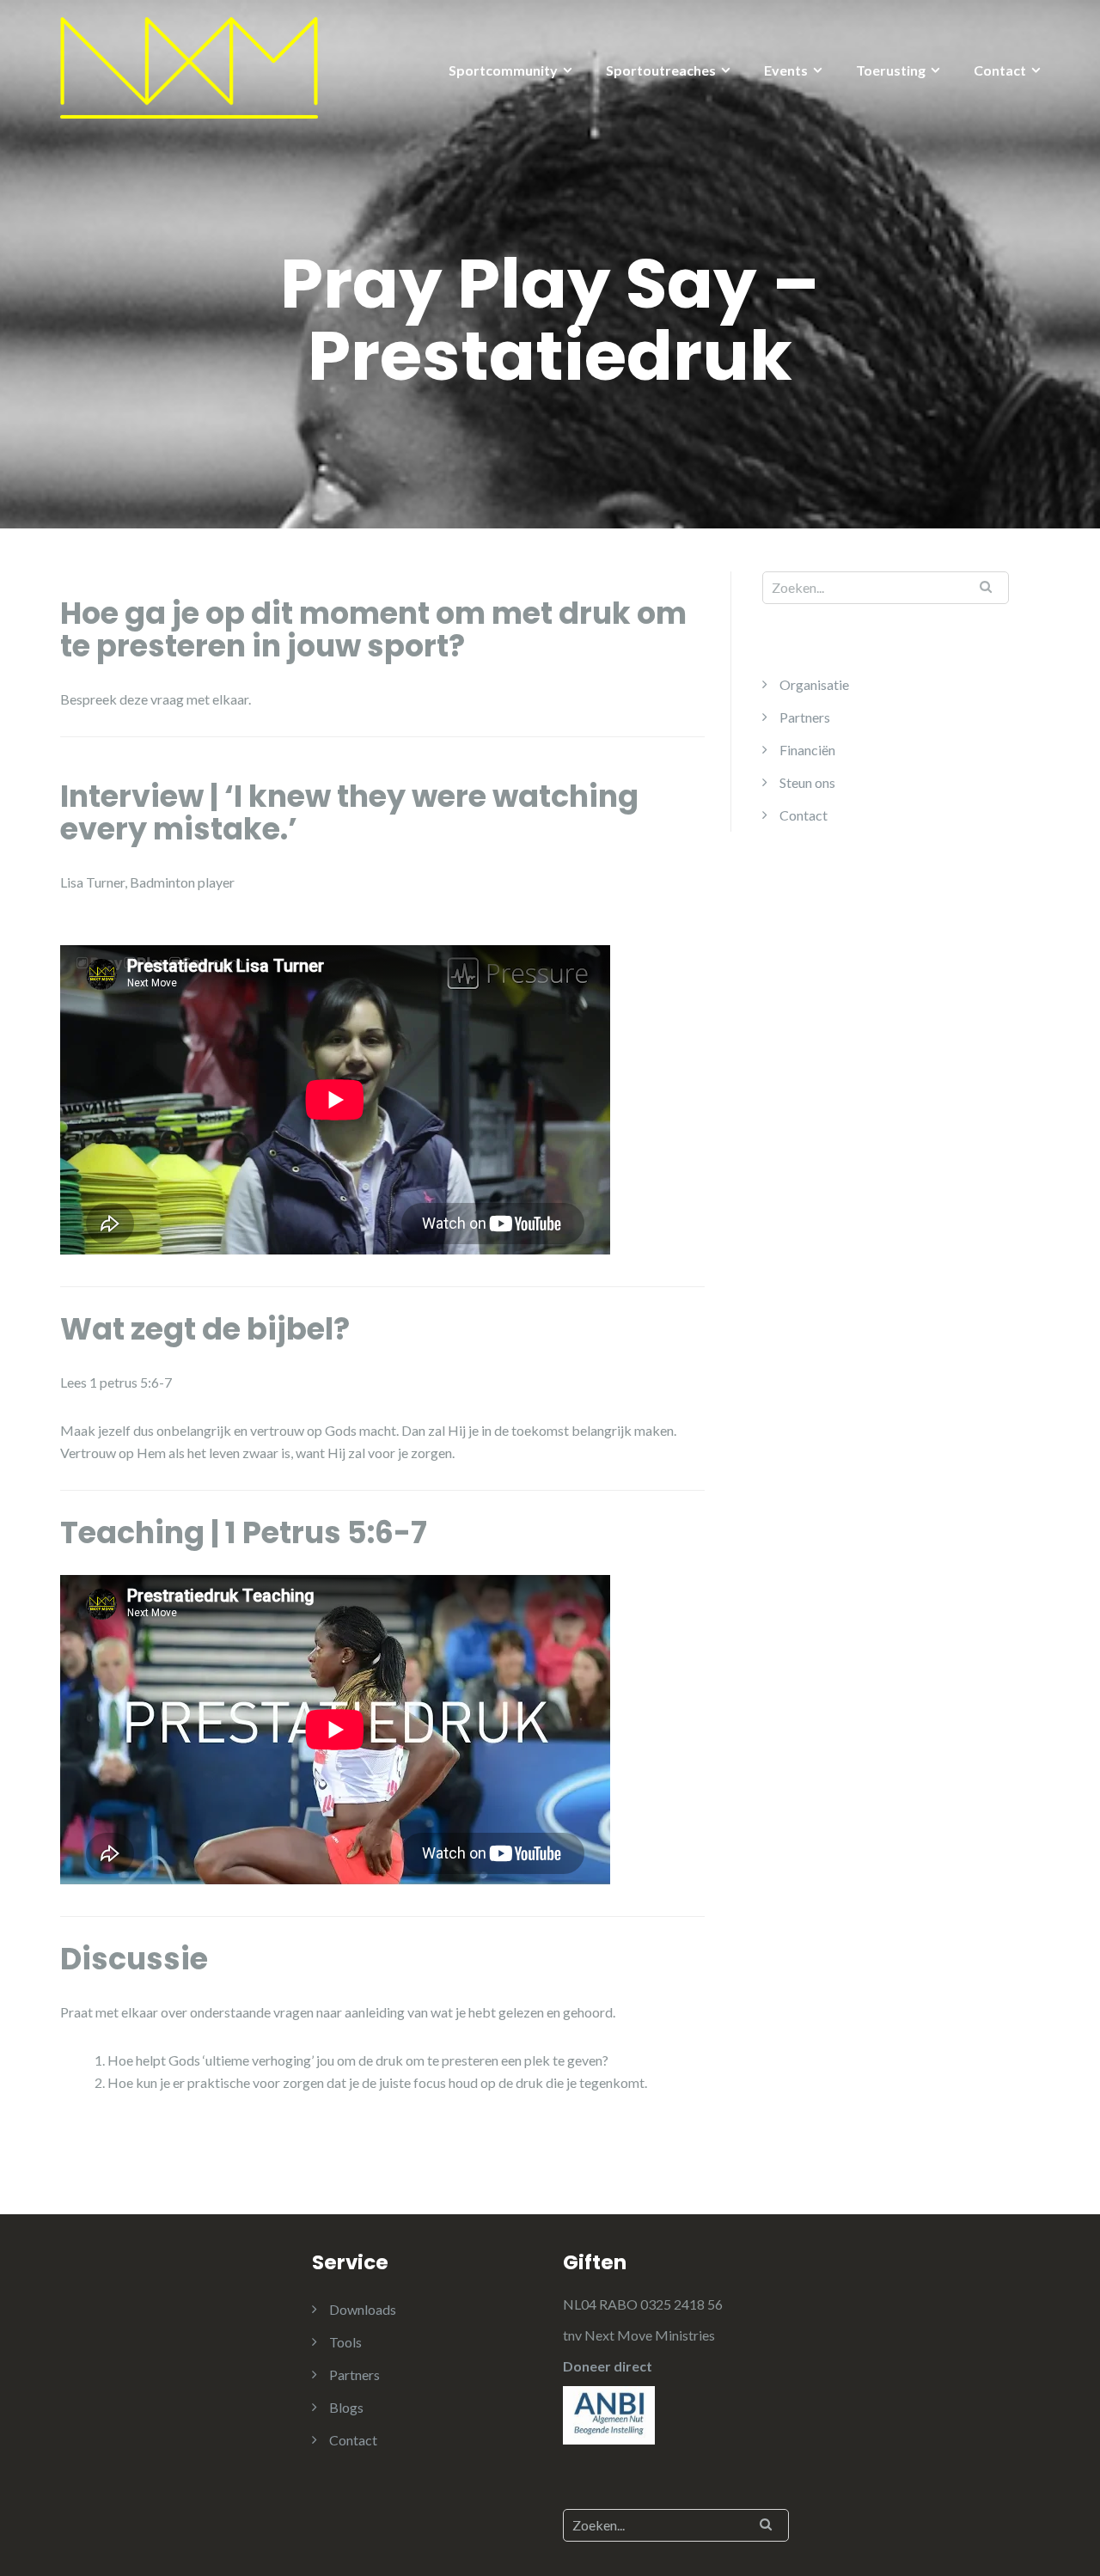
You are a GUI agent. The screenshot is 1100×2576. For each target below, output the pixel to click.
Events (786, 70)
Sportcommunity (503, 70)
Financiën (807, 750)
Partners (805, 717)
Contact (1000, 70)
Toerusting (891, 70)
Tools (345, 2342)
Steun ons (807, 782)
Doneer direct (608, 2366)
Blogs (346, 2407)
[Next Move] (189, 66)
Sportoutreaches (661, 70)
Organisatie (814, 684)
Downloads (363, 2309)
